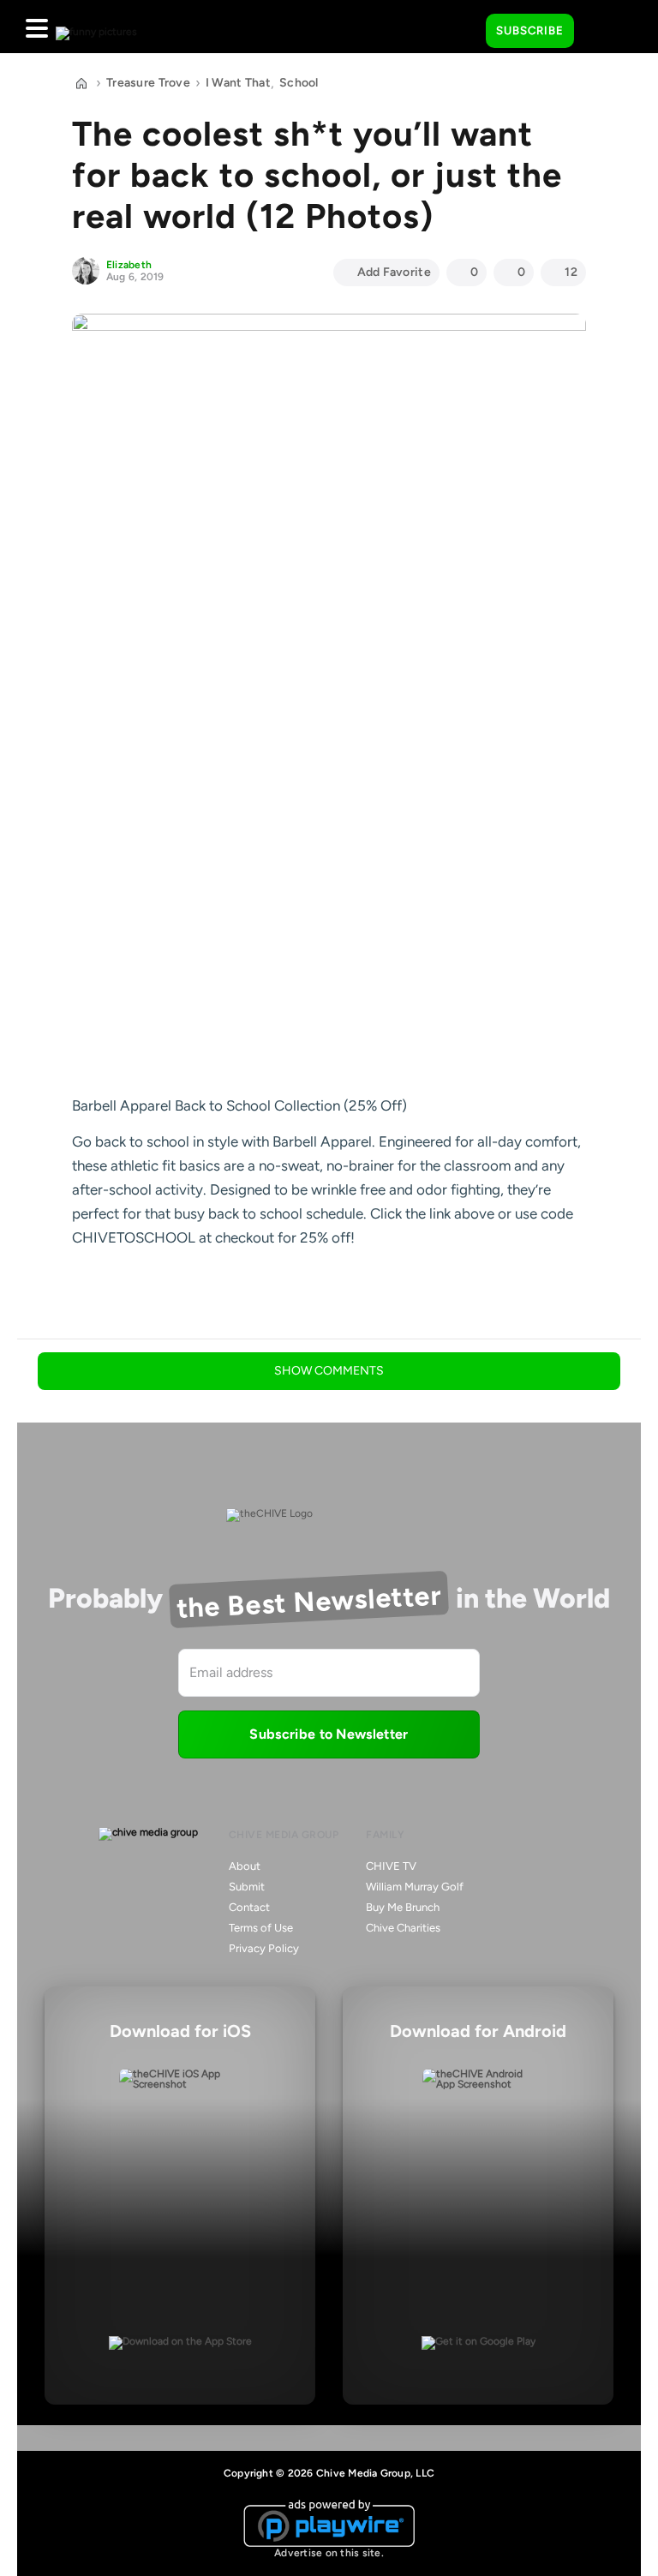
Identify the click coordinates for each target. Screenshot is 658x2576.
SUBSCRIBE (530, 30)
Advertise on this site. (329, 2553)
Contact (249, 1907)
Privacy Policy (264, 1948)
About (245, 1866)
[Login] (602, 32)
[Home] (81, 83)
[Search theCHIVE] (460, 27)
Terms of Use (261, 1928)
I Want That (238, 83)
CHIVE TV (391, 1866)
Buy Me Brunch (403, 1907)
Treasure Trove (148, 83)
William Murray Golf (415, 1887)
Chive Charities (403, 1928)
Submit (247, 1887)
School (299, 83)
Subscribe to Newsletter (329, 1734)
